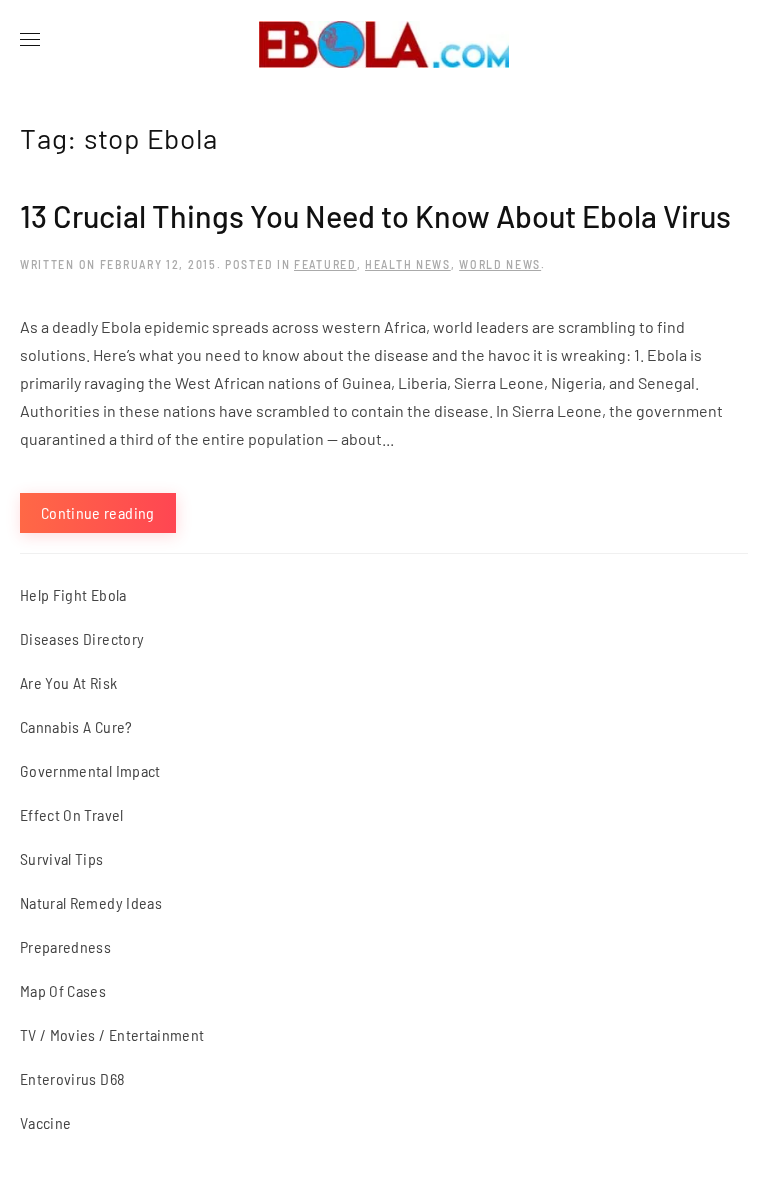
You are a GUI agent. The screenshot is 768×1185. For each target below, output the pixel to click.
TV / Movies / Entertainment (112, 1034)
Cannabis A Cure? (76, 726)
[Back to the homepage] (384, 40)
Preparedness (65, 946)
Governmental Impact (90, 770)
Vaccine (45, 1122)
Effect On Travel (72, 814)
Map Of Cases (63, 990)
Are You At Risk (68, 682)
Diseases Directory (82, 638)
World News (500, 264)
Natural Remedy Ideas (91, 902)
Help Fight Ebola (73, 594)
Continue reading (98, 512)
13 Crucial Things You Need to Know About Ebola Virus (375, 215)
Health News (408, 264)
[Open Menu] (30, 40)
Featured (325, 264)
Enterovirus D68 (72, 1078)
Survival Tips (62, 858)
